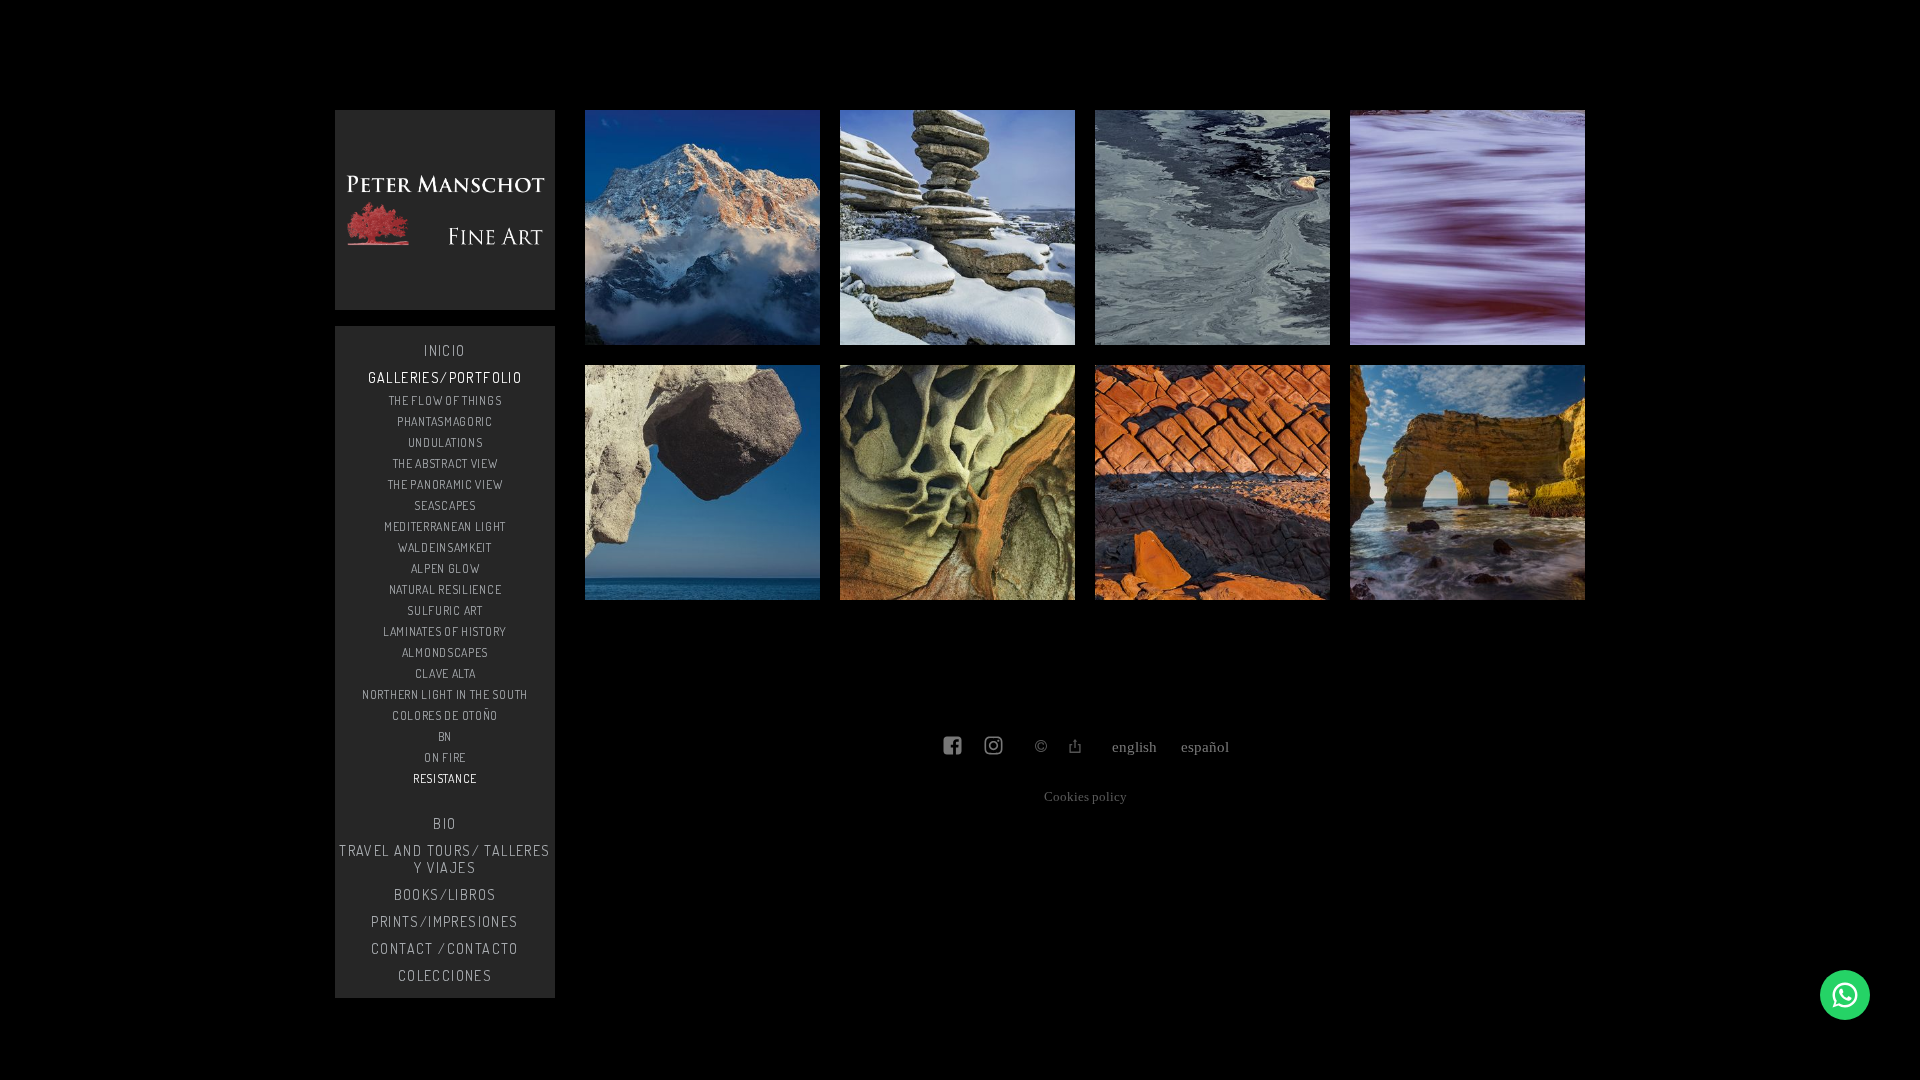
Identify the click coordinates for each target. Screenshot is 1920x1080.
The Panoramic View (445, 484)
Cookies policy (1085, 797)
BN (445, 736)
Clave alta (445, 673)
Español (1205, 747)
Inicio (444, 350)
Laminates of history (445, 631)
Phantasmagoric (445, 421)
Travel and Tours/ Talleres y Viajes (444, 859)
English (1134, 747)
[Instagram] (993, 747)
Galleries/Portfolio (445, 377)
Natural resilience (445, 589)
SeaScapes (444, 505)
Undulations (445, 442)
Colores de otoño (445, 715)
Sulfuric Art (444, 610)
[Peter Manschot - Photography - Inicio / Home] (445, 210)
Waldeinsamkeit (445, 547)
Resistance (445, 778)
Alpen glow (445, 568)
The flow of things (445, 400)
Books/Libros (445, 894)
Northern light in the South (445, 694)
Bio (444, 823)
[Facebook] (952, 747)
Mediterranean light (445, 526)
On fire (445, 757)
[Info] (1041, 747)
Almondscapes (445, 652)
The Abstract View (445, 463)
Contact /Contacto (445, 948)
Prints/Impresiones (444, 921)
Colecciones (445, 975)
